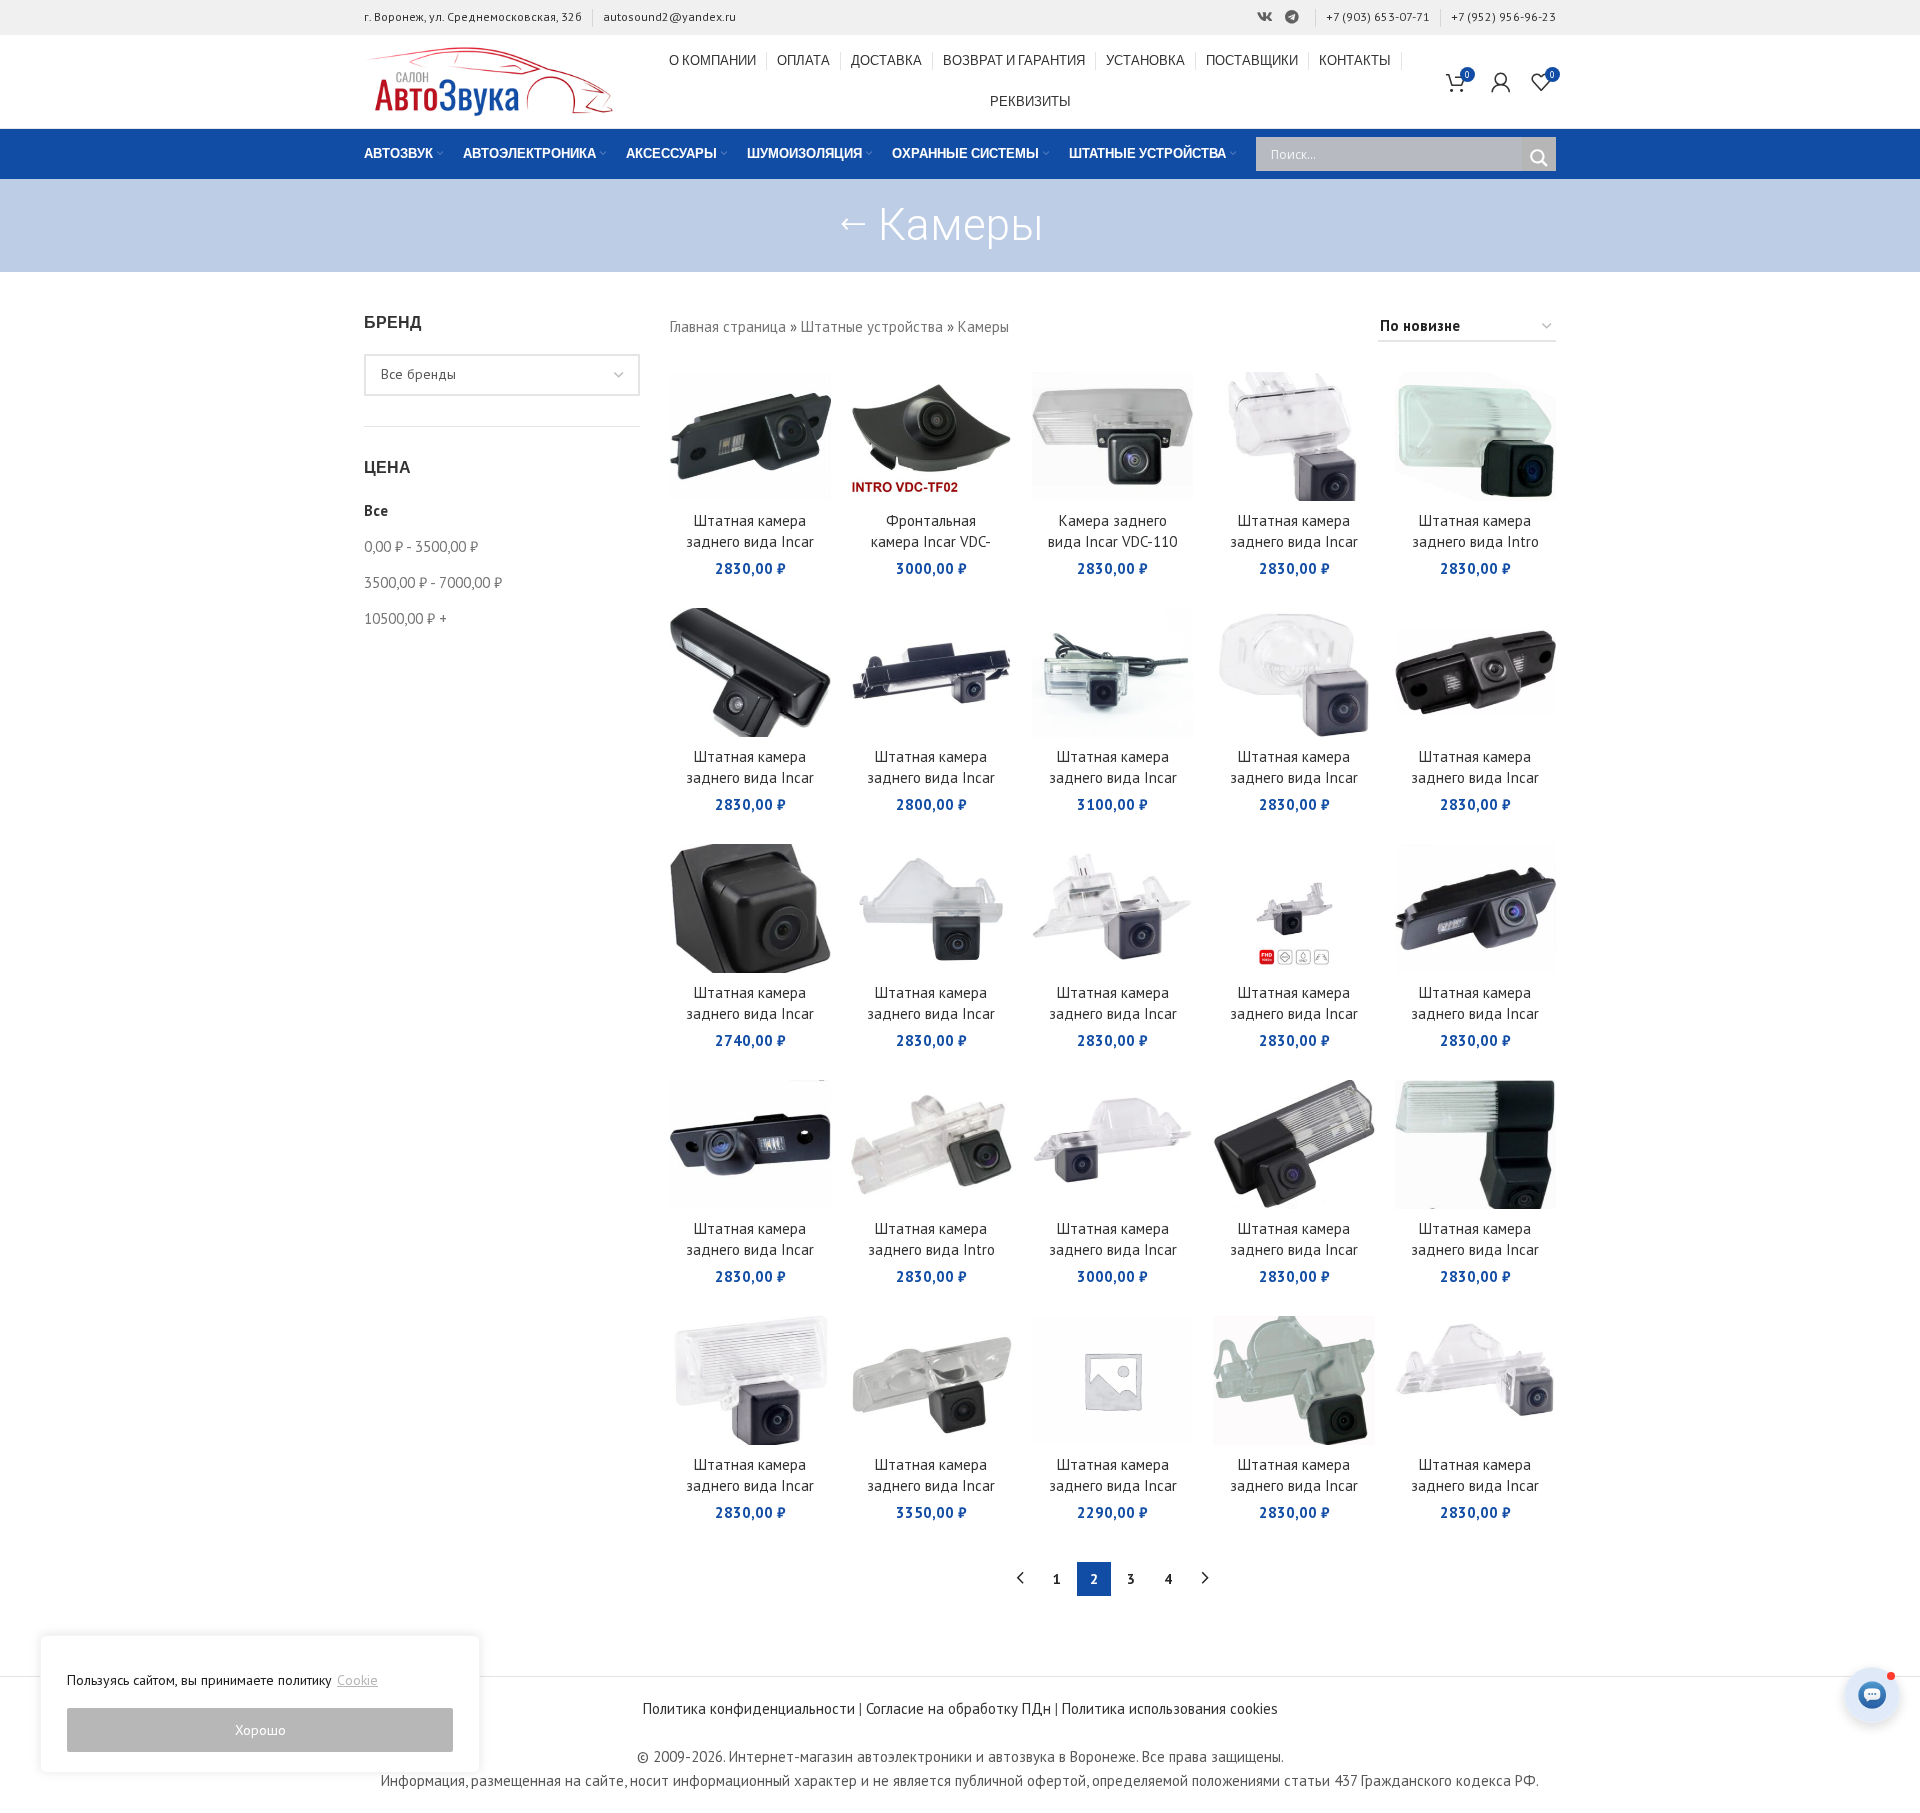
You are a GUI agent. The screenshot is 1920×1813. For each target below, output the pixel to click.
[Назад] (853, 225)
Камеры (983, 326)
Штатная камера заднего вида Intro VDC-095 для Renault (931, 1249)
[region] (260, 1704)
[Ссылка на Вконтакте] (1265, 17)
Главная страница (728, 326)
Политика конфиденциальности (749, 1708)
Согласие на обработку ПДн (958, 1708)
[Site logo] (489, 79)
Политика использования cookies (1170, 1708)
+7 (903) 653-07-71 (1378, 16)
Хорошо (260, 1730)
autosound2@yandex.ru (669, 16)
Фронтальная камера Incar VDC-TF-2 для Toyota (931, 541)
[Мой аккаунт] (1501, 82)
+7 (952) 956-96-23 (1503, 16)
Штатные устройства (872, 326)
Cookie (357, 1680)
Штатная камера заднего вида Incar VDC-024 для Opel (1113, 1249)
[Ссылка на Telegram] (1292, 17)
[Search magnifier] (1539, 158)
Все (376, 510)
